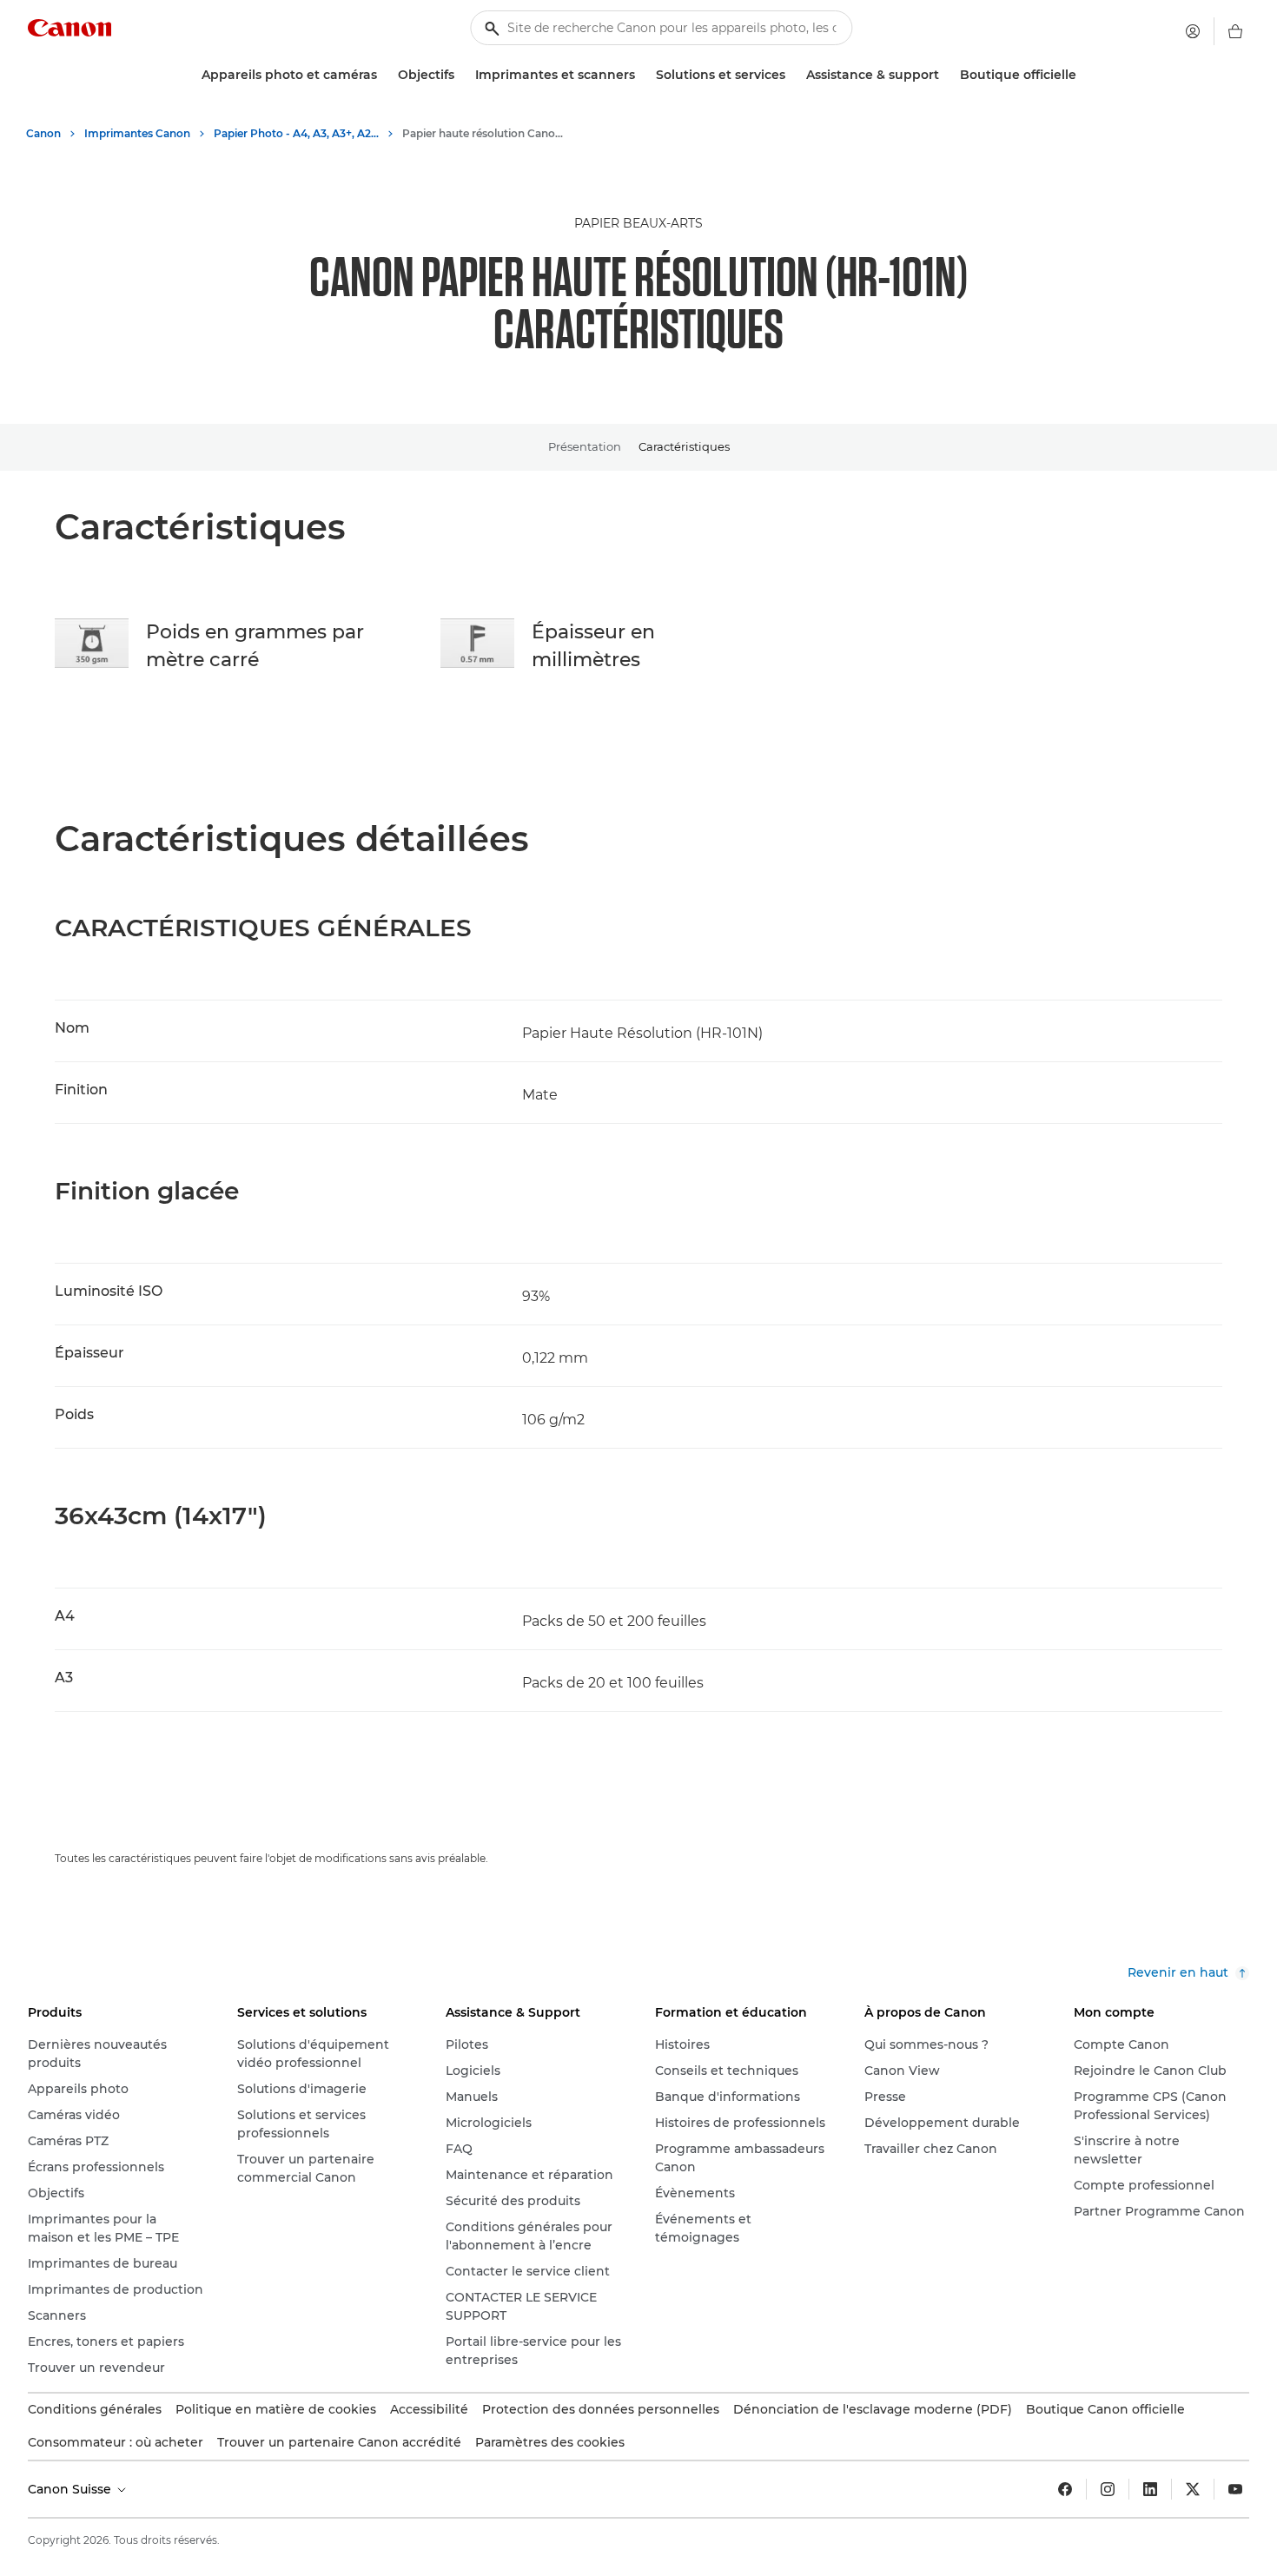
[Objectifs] (461, 75)
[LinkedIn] (1150, 2489)
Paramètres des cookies (550, 2442)
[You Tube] (1235, 2489)
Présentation (585, 446)
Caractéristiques (684, 446)
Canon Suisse (71, 2489)
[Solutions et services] (792, 75)
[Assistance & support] (946, 75)
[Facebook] (1065, 2489)
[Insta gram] (1108, 2489)
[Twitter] (1193, 2489)
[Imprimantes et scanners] (642, 75)
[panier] (1235, 31)
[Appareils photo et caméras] (384, 75)
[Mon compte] (1193, 31)
